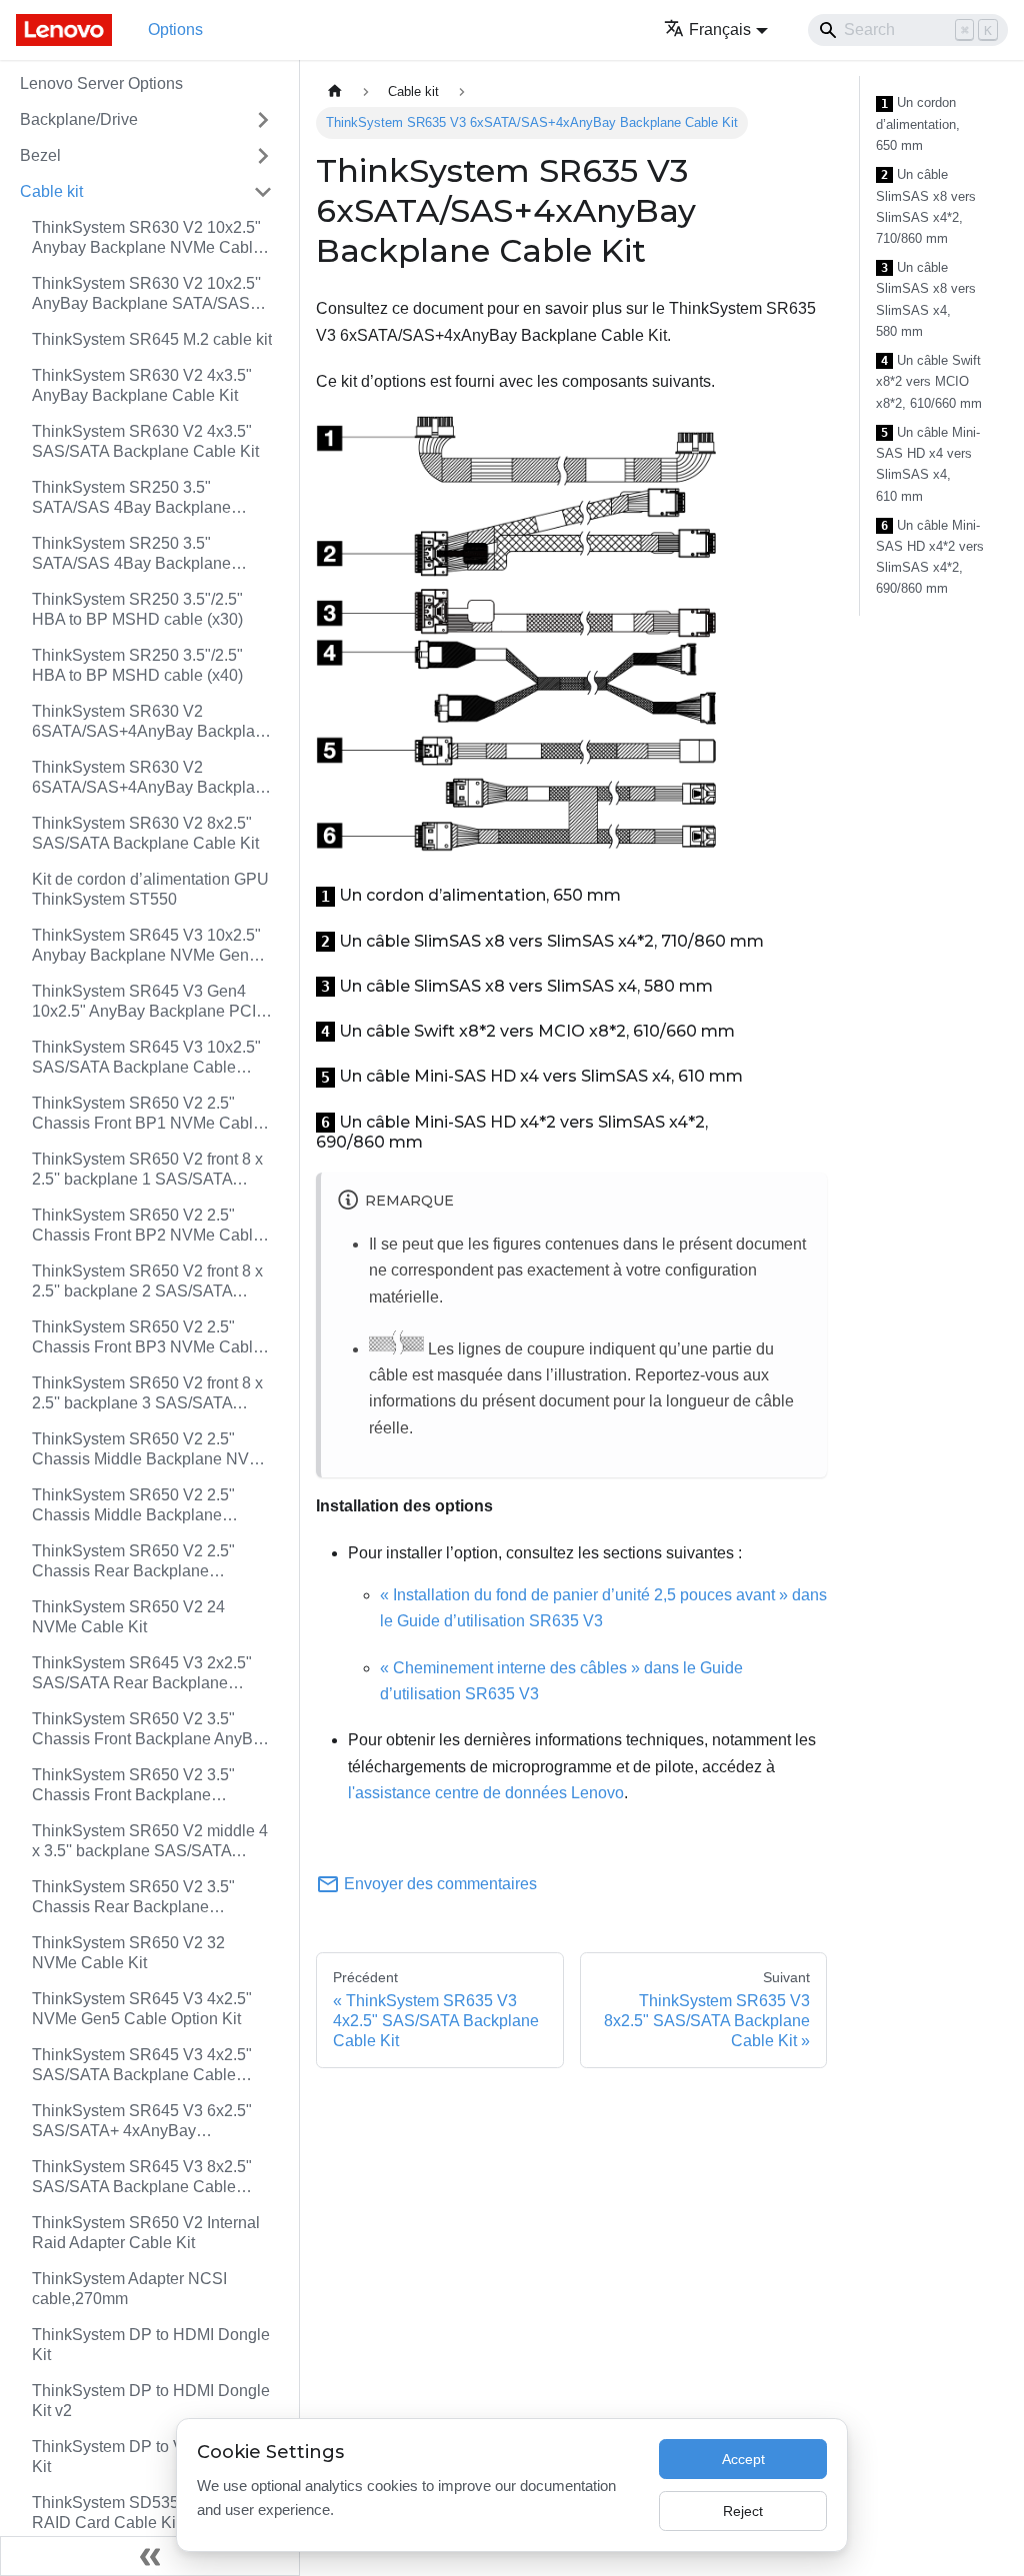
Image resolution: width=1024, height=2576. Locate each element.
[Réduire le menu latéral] (150, 2556)
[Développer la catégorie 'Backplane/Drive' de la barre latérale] (263, 120)
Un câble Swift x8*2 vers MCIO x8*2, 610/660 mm (929, 382)
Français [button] (720, 29)
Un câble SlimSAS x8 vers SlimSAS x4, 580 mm (926, 299)
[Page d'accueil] (335, 91)
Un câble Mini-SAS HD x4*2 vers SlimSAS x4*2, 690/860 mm (930, 557)
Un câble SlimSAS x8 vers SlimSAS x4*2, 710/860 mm (926, 206)
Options (175, 29)
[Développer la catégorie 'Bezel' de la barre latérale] (263, 156)
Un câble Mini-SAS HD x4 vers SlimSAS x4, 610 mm (928, 464)
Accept (743, 2459)
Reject (743, 2511)
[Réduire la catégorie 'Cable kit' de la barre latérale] (263, 192)
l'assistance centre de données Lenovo (486, 1793)
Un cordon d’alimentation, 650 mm (918, 124)
